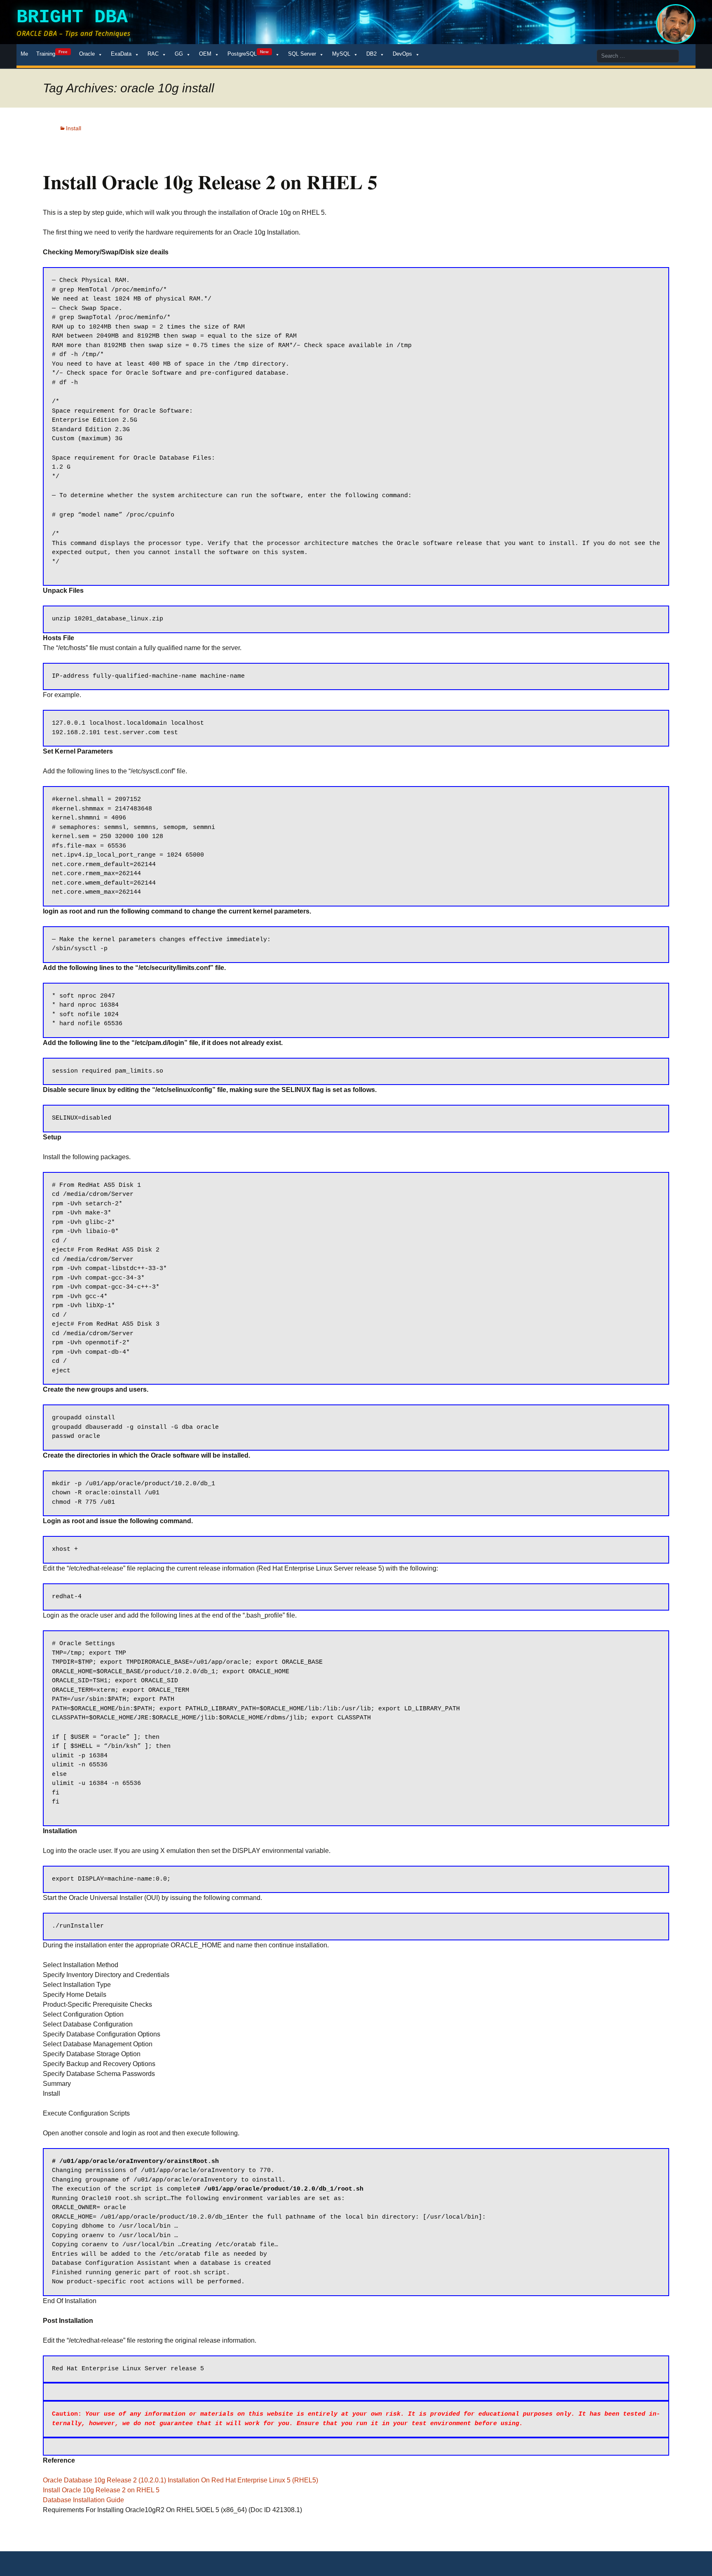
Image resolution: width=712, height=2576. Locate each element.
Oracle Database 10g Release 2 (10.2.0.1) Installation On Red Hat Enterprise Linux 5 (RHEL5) (180, 2480)
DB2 (371, 54)
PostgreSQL (248, 53)
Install (74, 128)
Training (52, 53)
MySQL (341, 54)
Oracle (87, 54)
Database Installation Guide (83, 2500)
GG (179, 54)
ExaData (121, 54)
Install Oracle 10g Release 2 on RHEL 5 (101, 2490)
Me (24, 54)
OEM (205, 54)
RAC (153, 54)
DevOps (402, 54)
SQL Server (302, 54)
